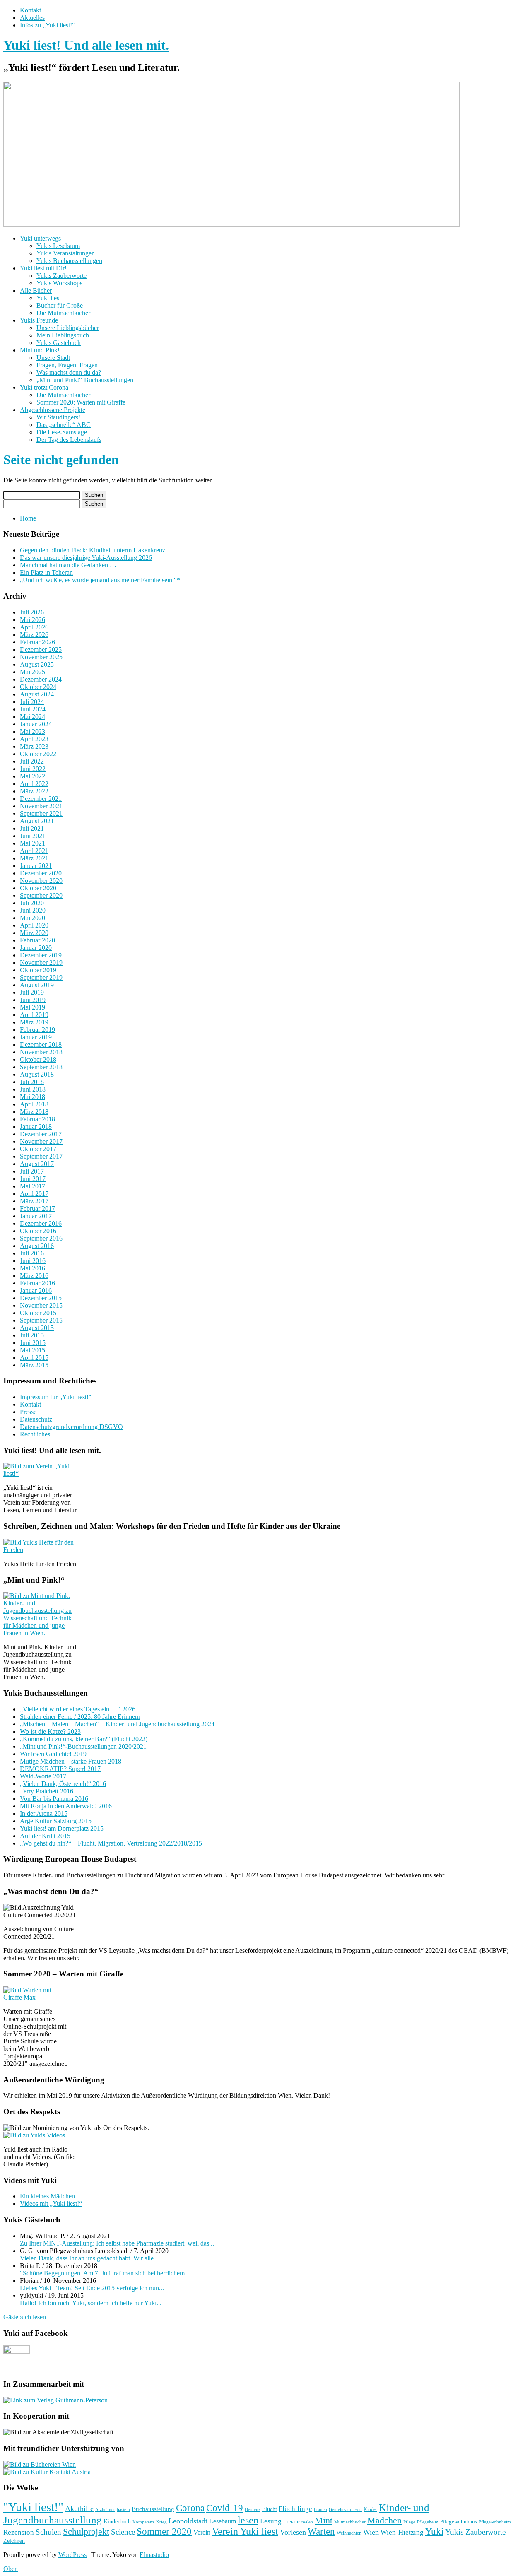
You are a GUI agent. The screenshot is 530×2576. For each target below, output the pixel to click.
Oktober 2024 (38, 687)
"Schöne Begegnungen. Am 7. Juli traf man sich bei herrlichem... (105, 2273)
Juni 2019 (33, 1000)
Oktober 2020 (38, 888)
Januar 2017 (36, 1216)
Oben (11, 2569)
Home (28, 518)
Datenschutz (36, 1419)
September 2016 (41, 1238)
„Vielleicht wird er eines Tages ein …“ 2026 (78, 1709)
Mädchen (384, 2521)
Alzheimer (105, 2510)
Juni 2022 (33, 769)
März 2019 (34, 1022)
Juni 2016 (33, 1261)
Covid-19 (225, 2508)
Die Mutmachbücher (63, 313)
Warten (321, 2531)
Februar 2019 (37, 1030)
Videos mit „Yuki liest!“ (51, 2204)
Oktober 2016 (38, 1231)
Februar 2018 (37, 1119)
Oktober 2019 (38, 970)
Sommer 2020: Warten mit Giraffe (81, 402)
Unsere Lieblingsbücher (68, 328)
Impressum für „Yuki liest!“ (56, 1397)
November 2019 (41, 963)
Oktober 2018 (38, 1059)
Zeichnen (14, 2541)
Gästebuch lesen (25, 2317)
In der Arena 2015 (44, 1813)
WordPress (72, 2555)
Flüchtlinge (295, 2509)
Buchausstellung (153, 2509)
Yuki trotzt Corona (44, 387)
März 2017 (34, 1201)
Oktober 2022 (38, 754)
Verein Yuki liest (245, 2531)
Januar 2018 (36, 1127)
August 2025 (37, 664)
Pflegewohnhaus (459, 2522)
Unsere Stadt (53, 358)
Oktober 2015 (38, 1313)
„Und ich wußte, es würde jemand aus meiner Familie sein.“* (100, 580)
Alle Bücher (36, 290)
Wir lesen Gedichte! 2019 (53, 1754)
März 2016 (34, 1276)
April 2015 (34, 1358)
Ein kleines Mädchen (47, 2196)
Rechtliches (35, 1434)
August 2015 (37, 1328)
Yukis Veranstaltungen (66, 253)
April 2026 (34, 627)
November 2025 (41, 657)
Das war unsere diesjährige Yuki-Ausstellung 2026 (86, 558)
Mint (324, 2521)
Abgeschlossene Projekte (53, 410)
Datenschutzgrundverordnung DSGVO (71, 1427)
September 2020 (41, 895)
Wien (371, 2532)
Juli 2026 (32, 612)
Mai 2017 (33, 1186)
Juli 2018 (32, 1082)
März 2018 (34, 1112)
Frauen (320, 2509)
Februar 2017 (37, 1208)
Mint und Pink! (40, 350)
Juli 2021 (32, 828)
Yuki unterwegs (40, 238)
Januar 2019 (36, 1037)
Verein (202, 2533)
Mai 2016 (33, 1268)
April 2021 (34, 851)
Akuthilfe (79, 2509)
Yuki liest (49, 298)
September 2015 (41, 1320)
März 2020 (34, 933)
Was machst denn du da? (69, 372)
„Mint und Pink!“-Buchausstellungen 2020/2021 (83, 1746)
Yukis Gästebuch (59, 343)
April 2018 (34, 1104)
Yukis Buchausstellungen (69, 261)
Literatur (291, 2522)
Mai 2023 (33, 731)
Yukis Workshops (59, 283)
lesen (248, 2520)
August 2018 (37, 1074)
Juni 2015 (33, 1343)
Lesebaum (223, 2521)
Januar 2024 (36, 724)
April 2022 (34, 784)
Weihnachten (349, 2533)
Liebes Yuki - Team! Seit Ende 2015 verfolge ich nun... (92, 2288)
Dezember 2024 (41, 679)
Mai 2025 (33, 672)
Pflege (409, 2522)
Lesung (271, 2521)
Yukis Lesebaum (58, 246)
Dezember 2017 (41, 1134)
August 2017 (37, 1164)
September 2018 (41, 1067)
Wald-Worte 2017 (43, 1776)
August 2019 (37, 985)
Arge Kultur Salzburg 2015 (56, 1821)
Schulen (48, 2532)
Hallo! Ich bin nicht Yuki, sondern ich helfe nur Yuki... (91, 2303)
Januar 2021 (36, 866)
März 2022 (34, 791)
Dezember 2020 (41, 873)
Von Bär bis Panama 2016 (54, 1799)
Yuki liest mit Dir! (43, 268)
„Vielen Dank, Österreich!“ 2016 (63, 1784)
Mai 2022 (33, 776)
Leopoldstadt (188, 2521)
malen (307, 2522)
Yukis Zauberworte (61, 276)
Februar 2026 (37, 642)
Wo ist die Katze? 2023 (50, 1731)
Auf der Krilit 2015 (45, 1836)
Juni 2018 (33, 1089)
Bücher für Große (60, 305)
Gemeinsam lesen (345, 2509)
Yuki (434, 2531)
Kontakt (30, 10)
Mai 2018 (33, 1097)
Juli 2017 (32, 1171)
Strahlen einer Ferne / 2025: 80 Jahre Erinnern (80, 1717)
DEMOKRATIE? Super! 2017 (60, 1769)
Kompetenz (143, 2522)
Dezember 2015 (41, 1298)
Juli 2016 (32, 1253)
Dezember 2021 (41, 799)
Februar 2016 (37, 1283)
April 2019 (34, 1015)
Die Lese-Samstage (62, 432)
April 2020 (34, 925)
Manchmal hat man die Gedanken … (68, 565)
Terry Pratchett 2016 (47, 1791)
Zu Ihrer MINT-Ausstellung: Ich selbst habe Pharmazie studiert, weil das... (117, 2243)
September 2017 (41, 1156)
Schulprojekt (86, 2531)
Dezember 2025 (41, 649)
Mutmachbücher (350, 2522)
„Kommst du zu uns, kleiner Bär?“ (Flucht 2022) (84, 1739)
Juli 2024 (32, 702)
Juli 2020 (32, 903)
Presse (28, 1412)
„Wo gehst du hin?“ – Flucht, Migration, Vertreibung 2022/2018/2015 (111, 1843)
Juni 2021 (33, 836)
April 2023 (34, 739)
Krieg (161, 2522)
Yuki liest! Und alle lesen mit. (86, 45)
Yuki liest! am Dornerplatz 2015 (62, 1828)
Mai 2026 (33, 620)
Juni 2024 (33, 709)
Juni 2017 (33, 1179)
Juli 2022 (32, 761)
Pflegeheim (428, 2522)
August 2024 (37, 694)
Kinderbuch (117, 2521)
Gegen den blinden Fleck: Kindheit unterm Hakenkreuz (93, 550)
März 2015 (34, 1365)
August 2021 (37, 821)
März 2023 (34, 746)
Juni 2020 (33, 910)
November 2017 (41, 1141)
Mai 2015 (33, 1350)
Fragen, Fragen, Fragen (67, 365)
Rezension (19, 2532)
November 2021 (41, 806)
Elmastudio (154, 2555)
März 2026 (34, 635)
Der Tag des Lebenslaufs (69, 440)
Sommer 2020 (164, 2531)
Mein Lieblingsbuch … (67, 335)
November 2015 (41, 1305)
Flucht (270, 2509)
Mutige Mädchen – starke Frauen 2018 (71, 1761)
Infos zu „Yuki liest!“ (47, 25)
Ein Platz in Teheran (46, 572)
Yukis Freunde (39, 320)
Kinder (370, 2509)
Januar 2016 (36, 1290)
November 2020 (41, 881)
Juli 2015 (32, 1335)
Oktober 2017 (38, 1149)
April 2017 (34, 1194)
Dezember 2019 (41, 955)
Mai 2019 (33, 1007)
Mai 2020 (33, 918)
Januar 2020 (36, 948)
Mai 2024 (33, 717)
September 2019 (41, 977)
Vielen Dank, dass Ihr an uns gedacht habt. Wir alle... (89, 2258)
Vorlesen (293, 2532)
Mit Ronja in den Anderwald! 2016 (66, 1806)
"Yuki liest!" (33, 2507)
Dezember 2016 (41, 1223)
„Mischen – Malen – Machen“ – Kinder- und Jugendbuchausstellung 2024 (117, 1724)
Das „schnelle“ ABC (64, 425)
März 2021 (34, 858)
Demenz (253, 2510)
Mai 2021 (33, 843)
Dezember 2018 (41, 1045)
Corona (190, 2508)
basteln (123, 2509)
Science (123, 2532)
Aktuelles (32, 18)
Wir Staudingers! (58, 417)
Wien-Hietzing (402, 2532)
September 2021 (41, 813)
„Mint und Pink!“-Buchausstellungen (85, 380)
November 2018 (41, 1052)
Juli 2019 (32, 992)
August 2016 (37, 1246)
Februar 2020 (37, 940)
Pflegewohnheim (495, 2522)
